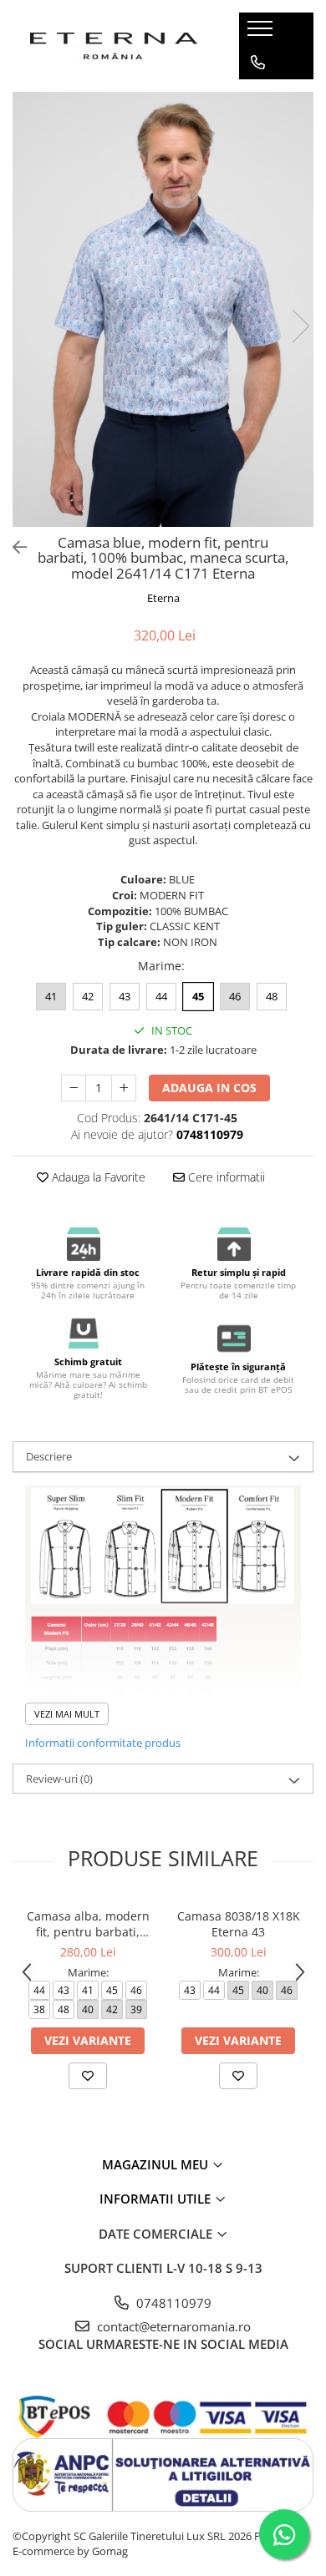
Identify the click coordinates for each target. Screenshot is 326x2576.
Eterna (163, 598)
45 (198, 996)
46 (235, 996)
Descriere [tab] (49, 1456)
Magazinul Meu (157, 2164)
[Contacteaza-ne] (258, 63)
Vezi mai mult (67, 1714)
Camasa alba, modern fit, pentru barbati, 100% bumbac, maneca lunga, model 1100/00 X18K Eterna (88, 1924)
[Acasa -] (114, 46)
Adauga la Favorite (97, 1177)
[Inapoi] (13, 547)
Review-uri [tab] (59, 1779)
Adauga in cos (209, 1088)
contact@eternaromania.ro (172, 2326)
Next (300, 326)
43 (125, 996)
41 (51, 996)
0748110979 (172, 2303)
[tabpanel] (163, 309)
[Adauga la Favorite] (88, 2076)
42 (88, 996)
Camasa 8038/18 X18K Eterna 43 (239, 1924)
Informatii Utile (157, 2199)
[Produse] (262, 33)
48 (272, 996)
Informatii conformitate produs (103, 1743)
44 (161, 996)
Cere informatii (225, 1177)
